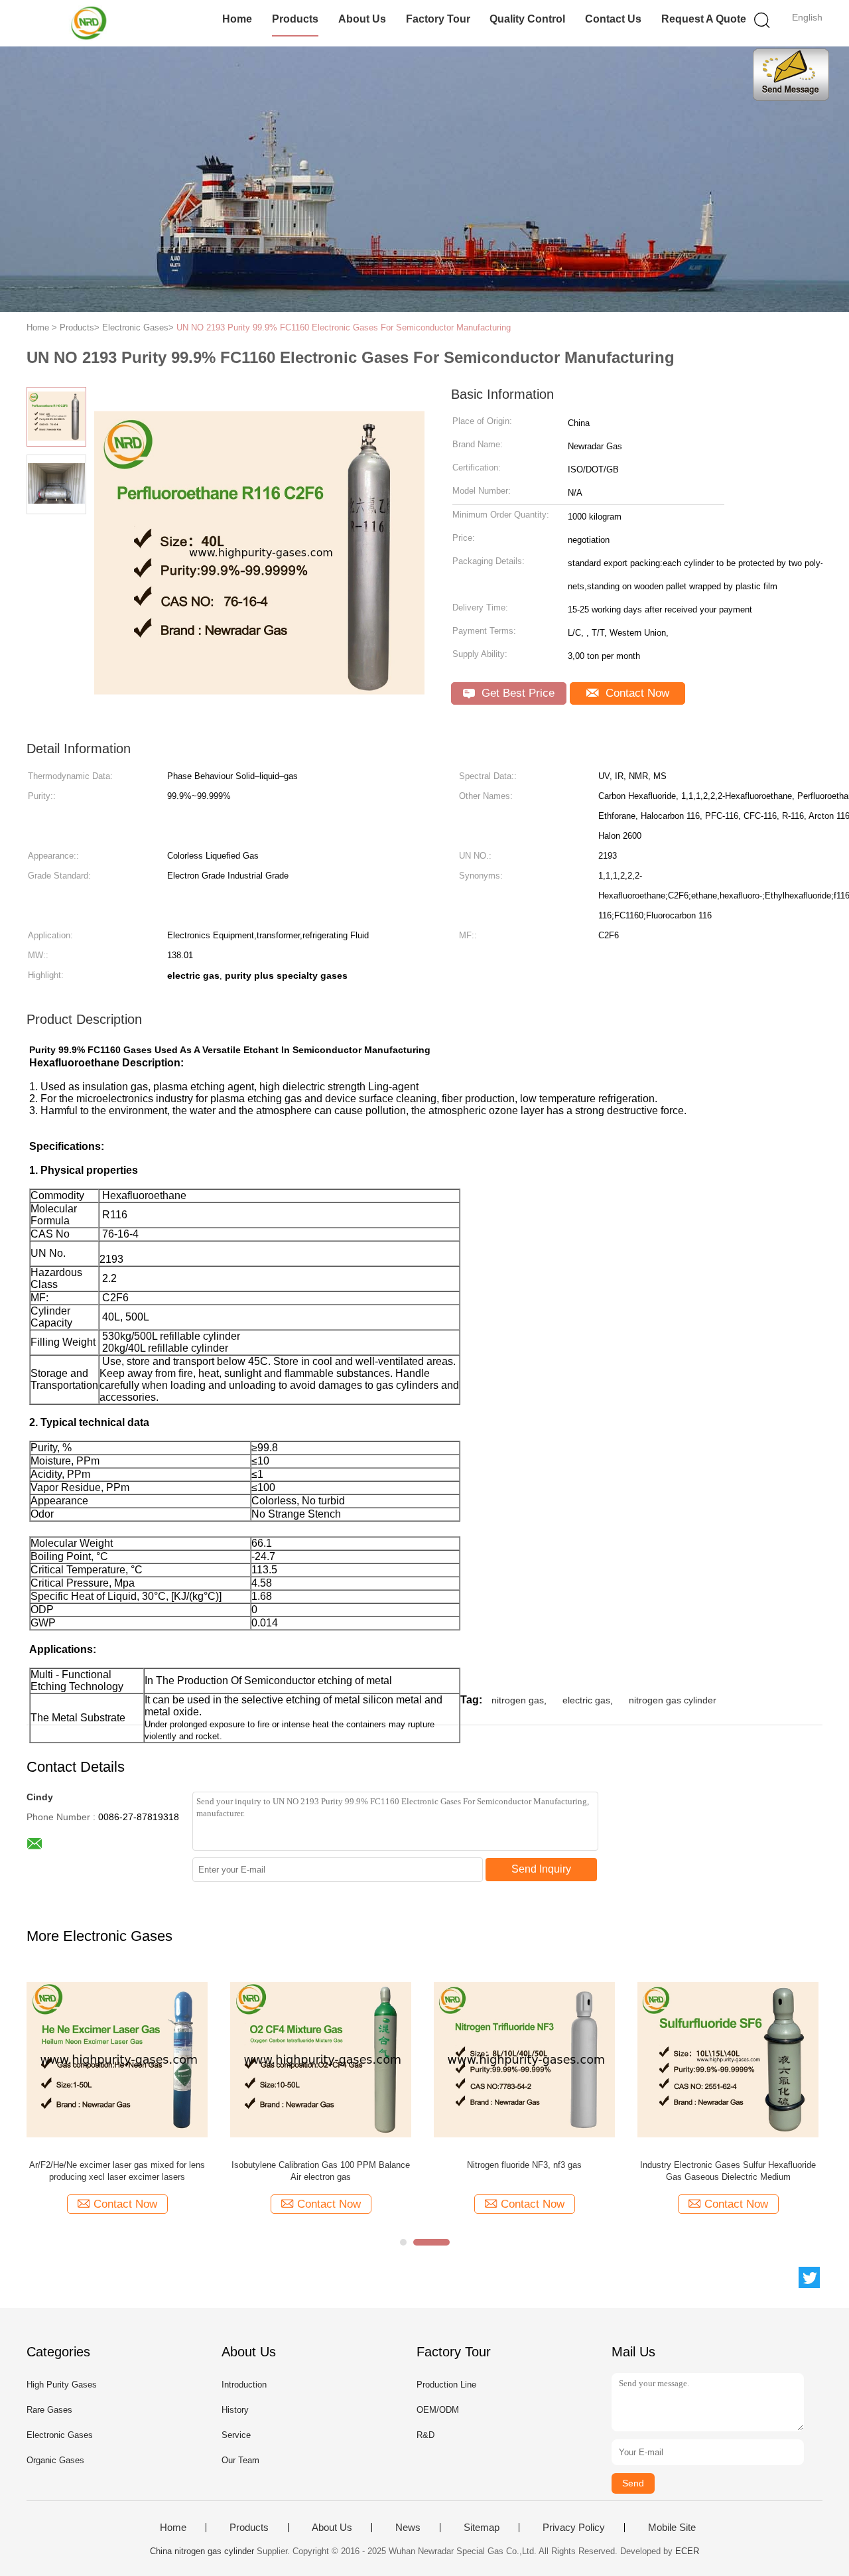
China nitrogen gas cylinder (202, 2551)
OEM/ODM (438, 2410)
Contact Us (613, 19)
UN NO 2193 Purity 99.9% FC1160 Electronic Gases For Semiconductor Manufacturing (344, 327)
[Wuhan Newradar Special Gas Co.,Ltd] (91, 23)
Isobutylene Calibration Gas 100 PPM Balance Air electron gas (321, 2171)
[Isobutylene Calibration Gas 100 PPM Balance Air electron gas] (321, 2059)
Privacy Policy (574, 2528)
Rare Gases (49, 2410)
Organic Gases (55, 2460)
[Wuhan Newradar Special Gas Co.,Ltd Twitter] (809, 2277)
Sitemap (482, 2528)
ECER (687, 2551)
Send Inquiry (541, 1869)
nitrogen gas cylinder (673, 1700)
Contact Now (636, 693)
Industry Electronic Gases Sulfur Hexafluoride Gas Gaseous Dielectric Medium (728, 2171)
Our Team (240, 2460)
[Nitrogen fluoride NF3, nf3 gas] (524, 2059)
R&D (425, 2435)
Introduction (244, 2385)
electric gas (586, 1700)
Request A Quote (704, 19)
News (408, 2528)
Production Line (446, 2385)
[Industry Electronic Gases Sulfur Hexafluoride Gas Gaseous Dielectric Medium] (728, 2059)
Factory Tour (438, 19)
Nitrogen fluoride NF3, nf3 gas (524, 2165)
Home (237, 19)
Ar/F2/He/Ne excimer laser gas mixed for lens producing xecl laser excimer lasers (117, 2171)
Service (236, 2435)
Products (295, 19)
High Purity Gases (62, 2385)
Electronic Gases (60, 2435)
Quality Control (527, 19)
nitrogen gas (518, 1700)
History (235, 2410)
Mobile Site (672, 2528)
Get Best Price (516, 693)
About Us (362, 19)
